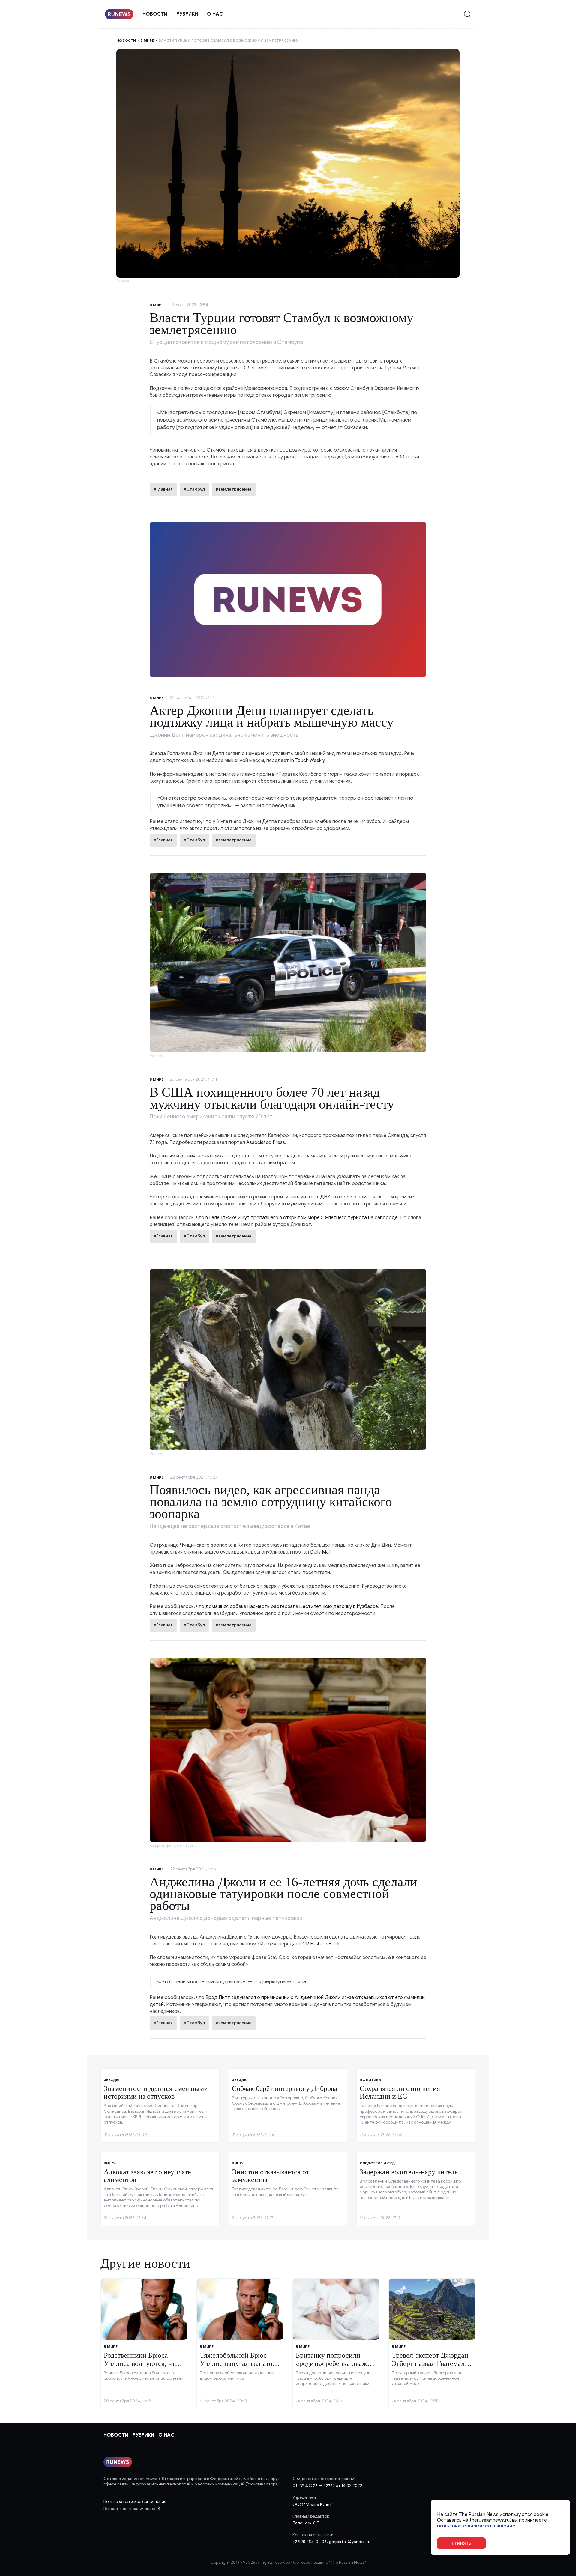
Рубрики (187, 14)
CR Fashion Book (321, 1944)
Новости (155, 14)
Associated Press (266, 1142)
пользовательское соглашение (476, 2526)
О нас (215, 14)
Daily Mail (320, 1552)
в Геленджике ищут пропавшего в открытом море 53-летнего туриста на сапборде (302, 1218)
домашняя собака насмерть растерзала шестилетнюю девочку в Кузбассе (292, 1607)
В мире (147, 40)
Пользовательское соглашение (135, 2501)
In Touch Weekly (307, 760)
